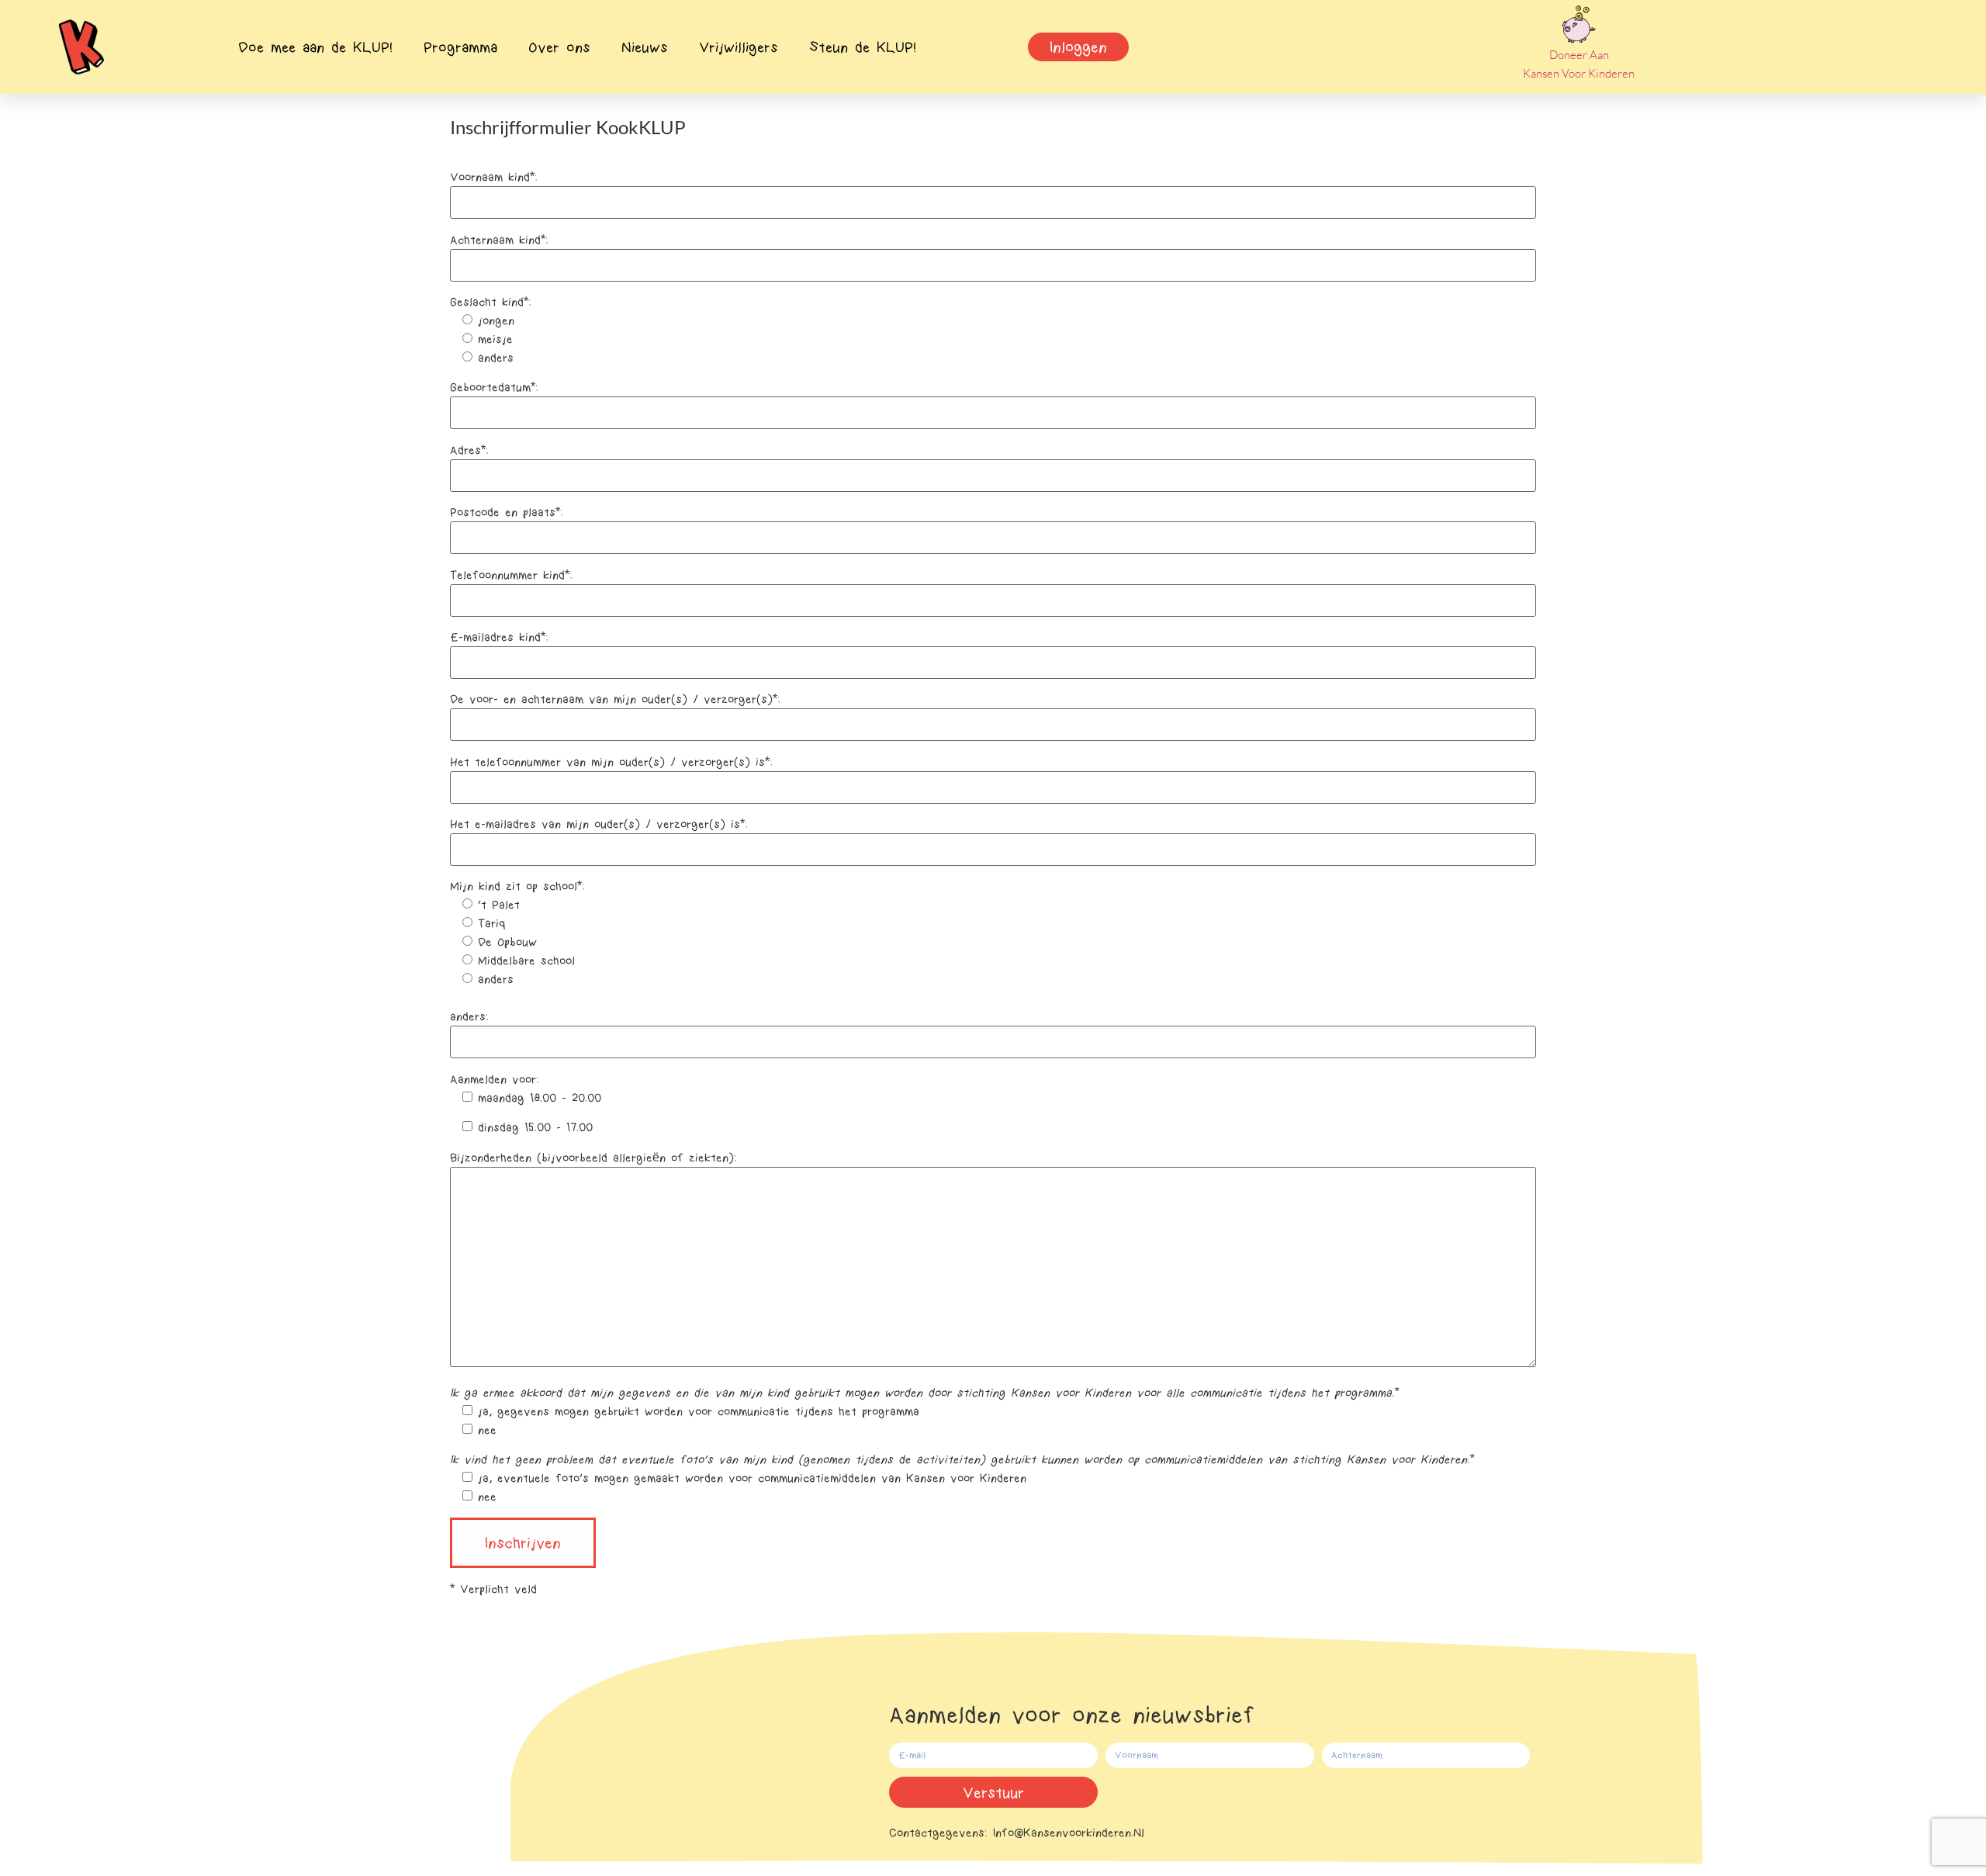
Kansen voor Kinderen (1579, 73)
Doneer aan (1579, 55)
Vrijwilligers (739, 47)
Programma (460, 47)
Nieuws (645, 47)
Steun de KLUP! (863, 47)
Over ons (559, 47)
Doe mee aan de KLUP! (315, 47)
